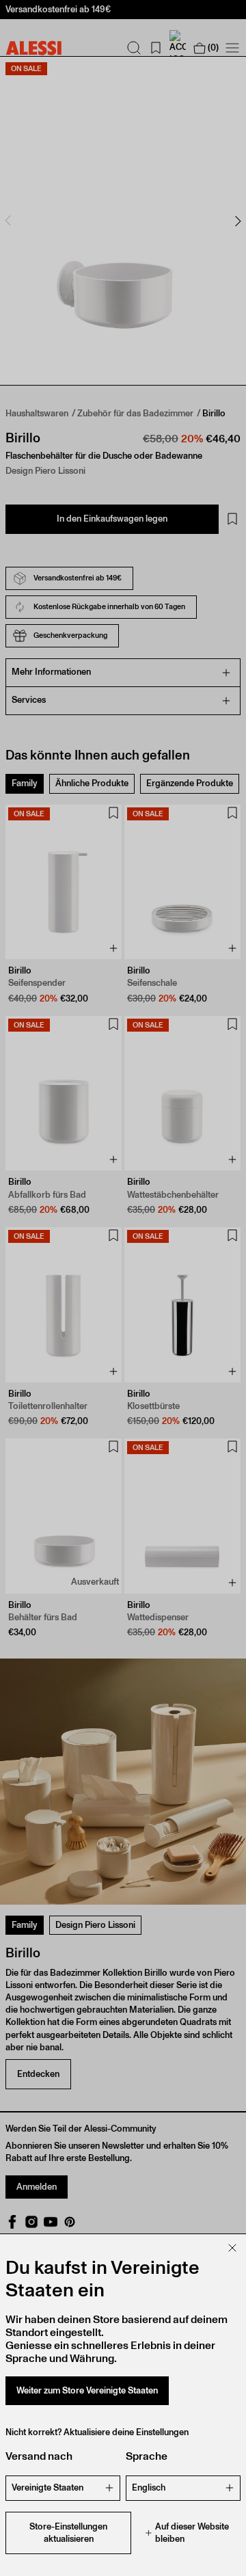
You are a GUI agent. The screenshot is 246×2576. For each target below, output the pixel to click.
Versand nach (39, 2456)
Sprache (147, 2456)
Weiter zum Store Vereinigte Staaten (87, 2390)
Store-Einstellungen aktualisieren (68, 2533)
